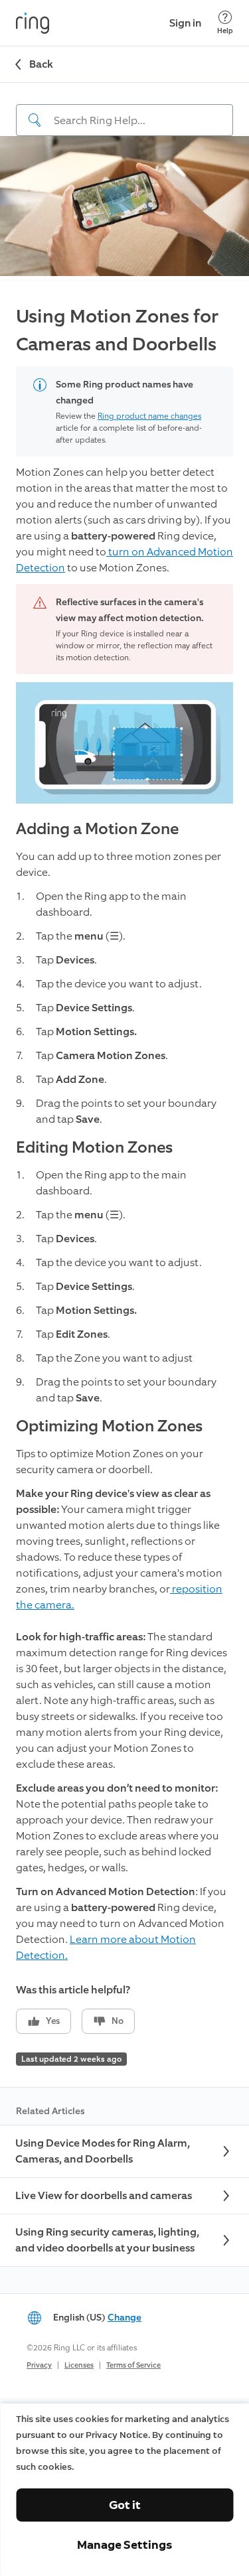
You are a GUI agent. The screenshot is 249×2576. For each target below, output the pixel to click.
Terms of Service (133, 2365)
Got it (125, 2505)
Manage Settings (124, 2545)
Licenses (79, 2365)
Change (124, 2318)
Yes (53, 2021)
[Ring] (33, 23)
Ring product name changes (149, 416)
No (118, 2021)
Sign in (185, 23)
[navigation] (124, 109)
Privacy (39, 2365)
